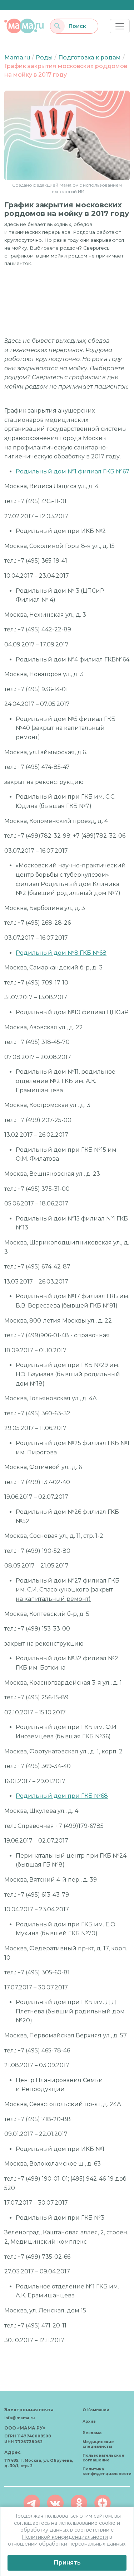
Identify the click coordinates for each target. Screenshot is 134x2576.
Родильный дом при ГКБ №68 (62, 1796)
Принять (67, 2563)
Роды (44, 57)
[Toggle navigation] (120, 26)
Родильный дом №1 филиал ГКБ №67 (73, 471)
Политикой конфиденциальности (65, 2537)
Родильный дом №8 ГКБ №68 (61, 953)
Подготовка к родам (90, 57)
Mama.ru (17, 57)
